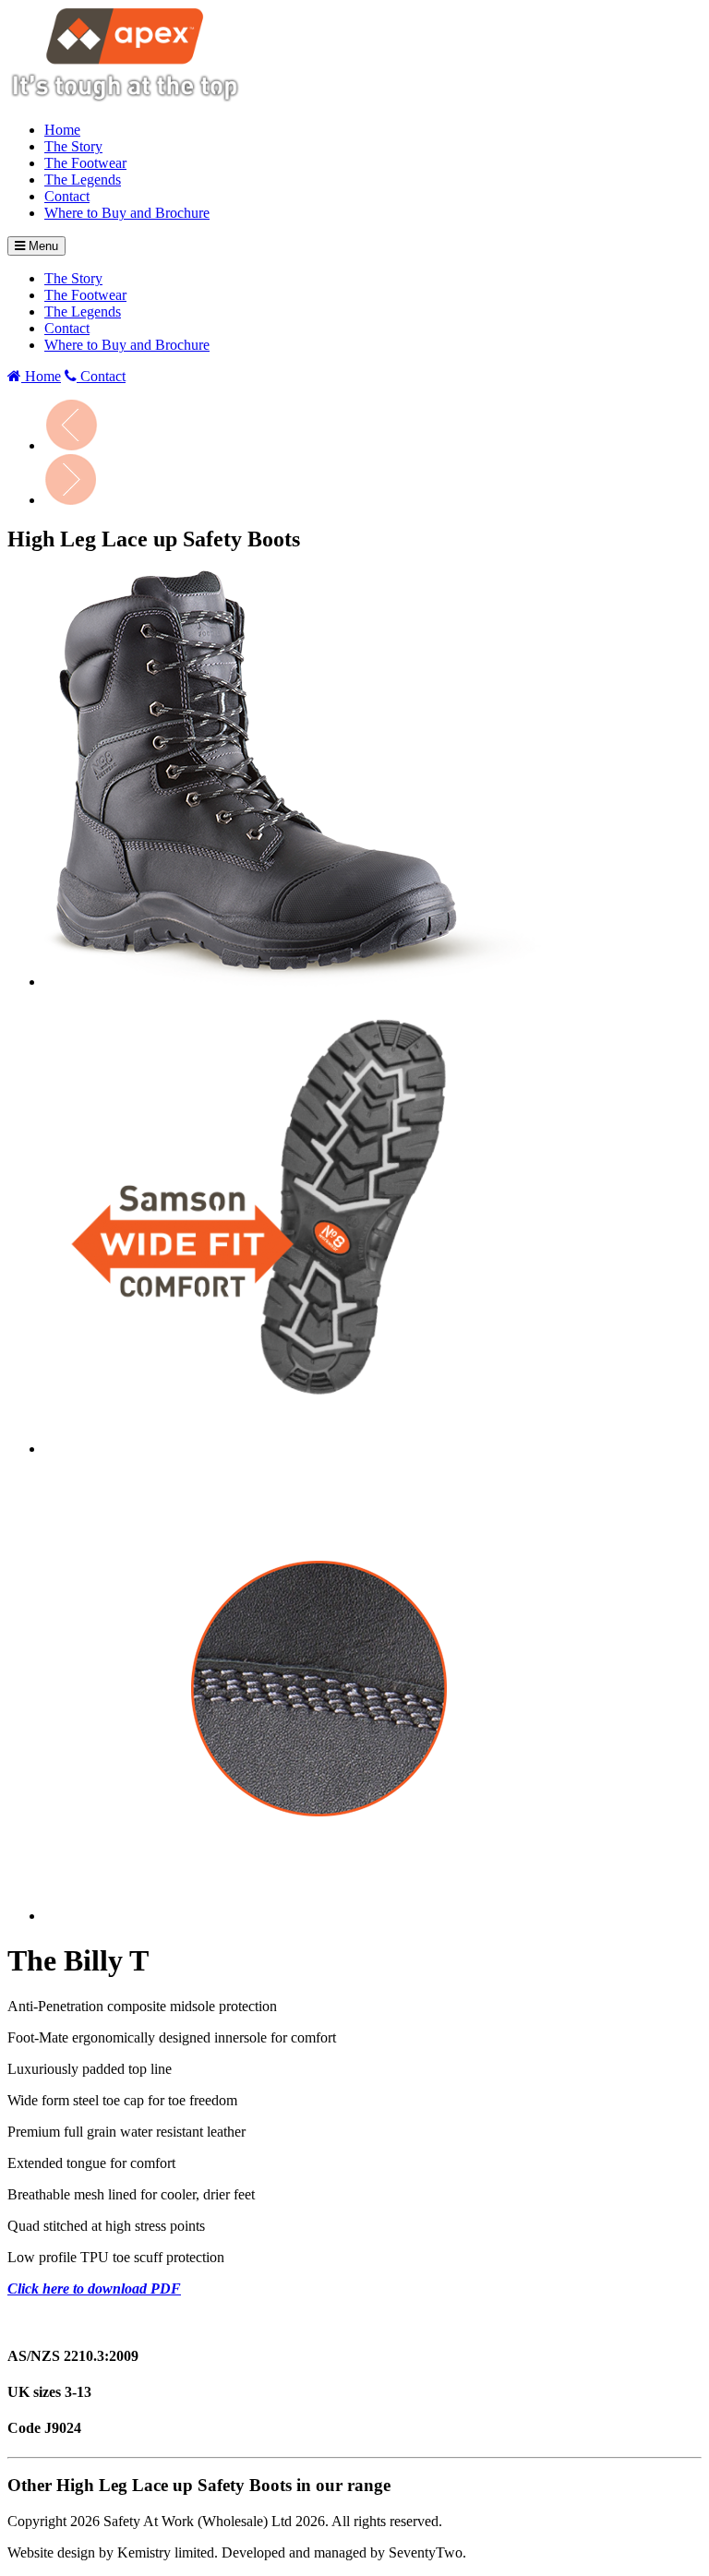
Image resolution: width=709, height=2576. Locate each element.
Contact (67, 196)
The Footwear (85, 163)
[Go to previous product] (71, 445)
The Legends (83, 180)
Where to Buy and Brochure (127, 213)
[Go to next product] (71, 500)
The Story (73, 146)
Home (62, 130)
